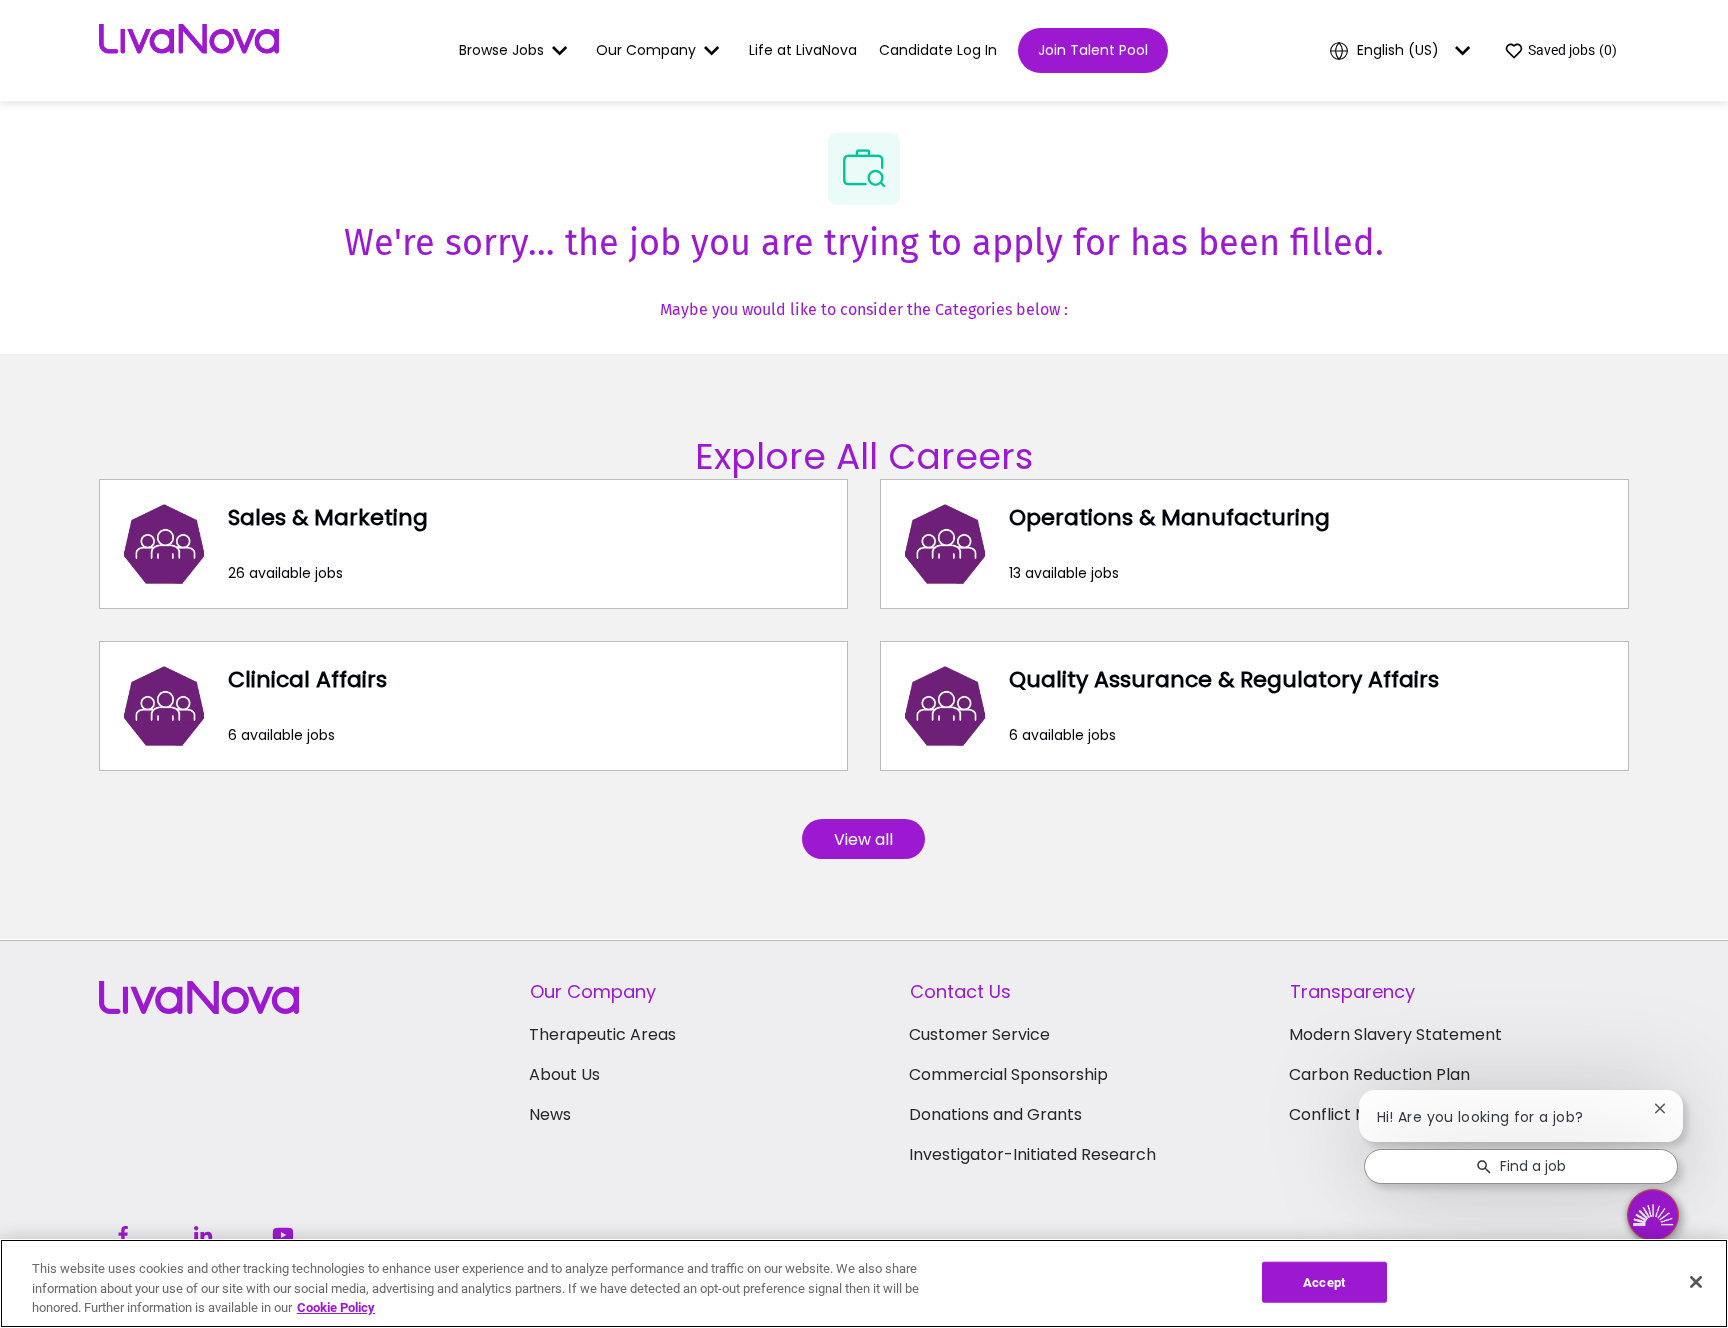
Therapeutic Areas (602, 1034)
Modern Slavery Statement (1395, 1034)
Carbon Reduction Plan (1379, 1074)
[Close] (1696, 1282)
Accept (1324, 1281)
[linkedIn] (203, 1235)
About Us (564, 1074)
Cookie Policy (336, 1307)
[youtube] (283, 1235)
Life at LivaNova (803, 50)
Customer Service (979, 1034)
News (550, 1114)
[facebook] (123, 1235)
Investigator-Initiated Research (1032, 1154)
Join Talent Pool (1093, 50)
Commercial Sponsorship (1008, 1074)
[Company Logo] (189, 49)
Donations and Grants (995, 1114)
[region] (864, 1283)
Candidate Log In (938, 50)
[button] (863, 839)
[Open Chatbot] (1653, 1215)
